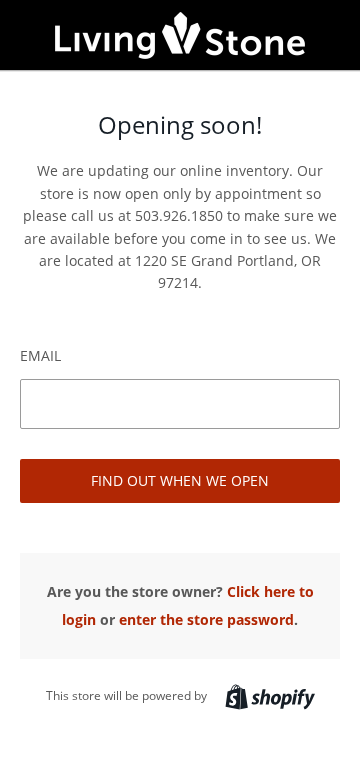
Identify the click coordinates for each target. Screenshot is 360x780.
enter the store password (206, 619)
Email (40, 355)
